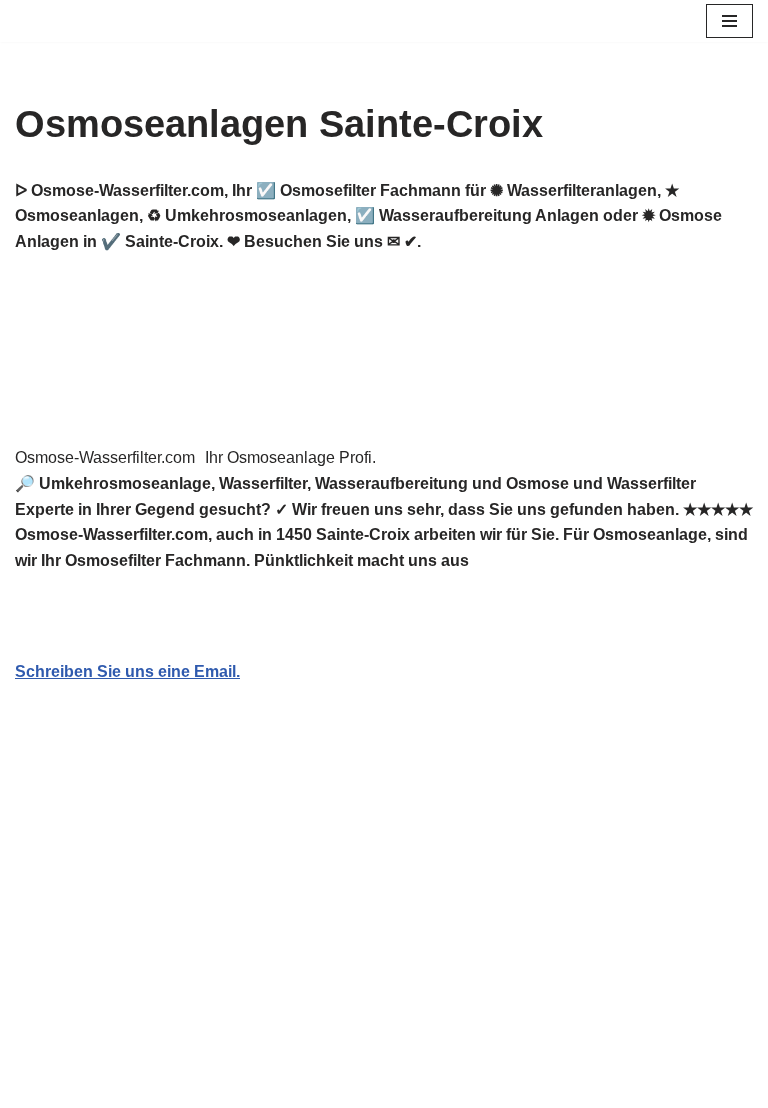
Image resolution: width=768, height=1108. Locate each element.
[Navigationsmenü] (729, 21)
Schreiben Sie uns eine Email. (127, 671)
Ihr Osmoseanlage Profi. (290, 457)
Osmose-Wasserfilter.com (105, 457)
